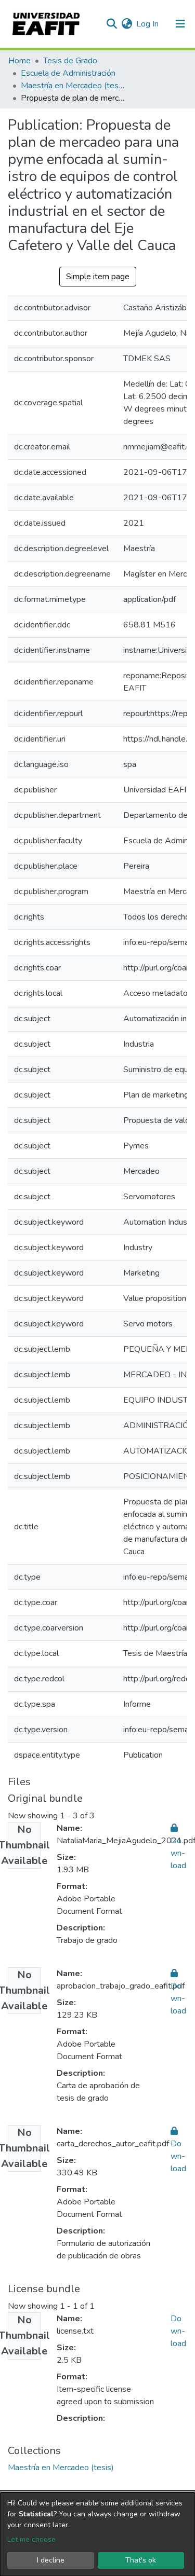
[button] (127, 24)
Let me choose (31, 2539)
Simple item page (98, 277)
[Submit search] (112, 24)
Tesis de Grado (70, 61)
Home (19, 61)
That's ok (141, 2560)
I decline (51, 2560)
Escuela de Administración (68, 73)
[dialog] (97, 2534)
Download (178, 2331)
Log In (148, 24)
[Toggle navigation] (180, 24)
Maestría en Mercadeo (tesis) (73, 86)
